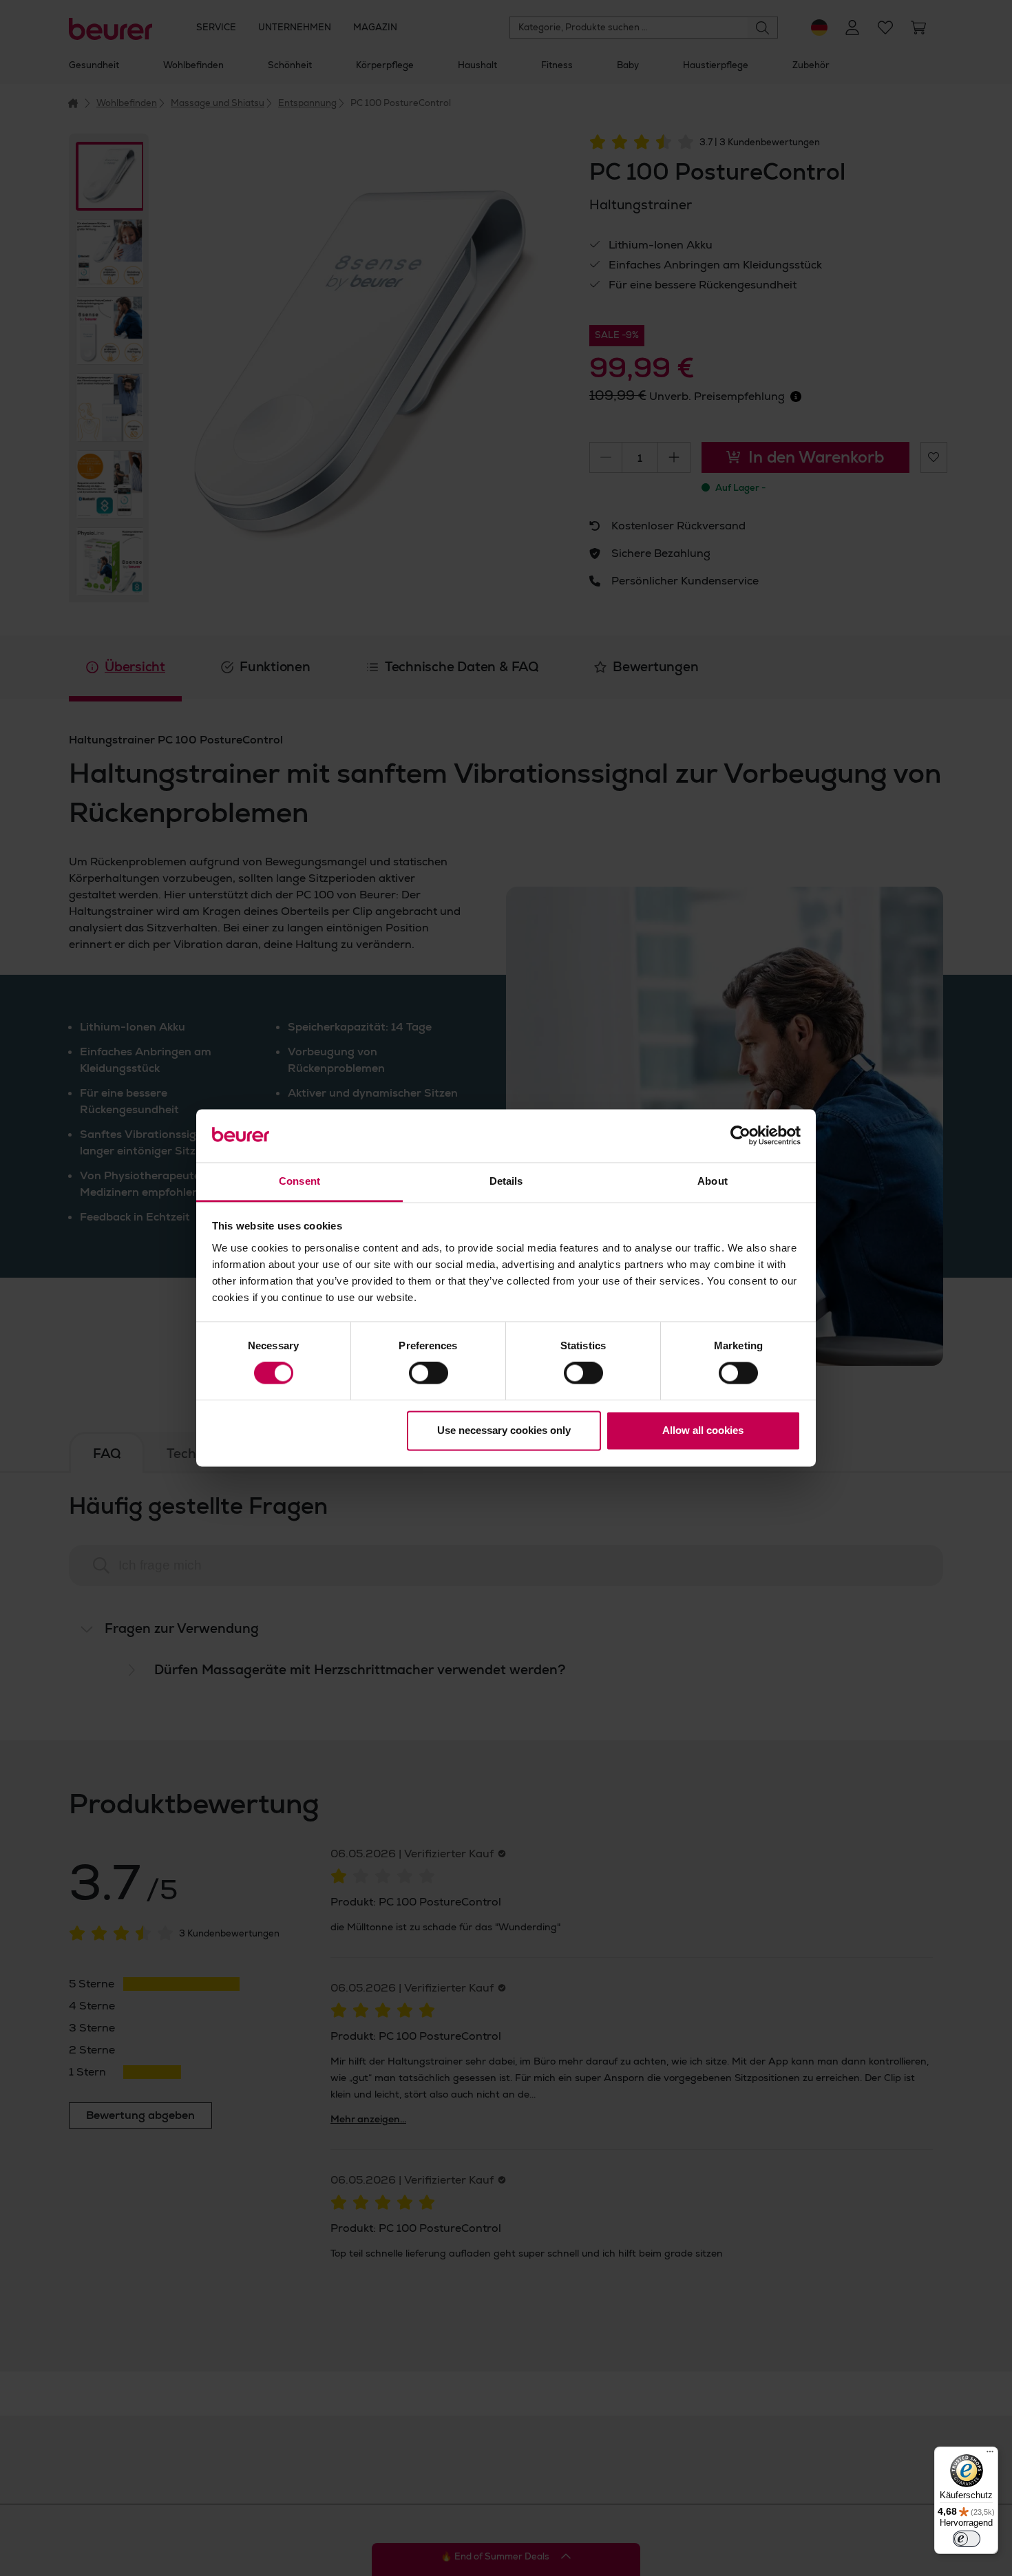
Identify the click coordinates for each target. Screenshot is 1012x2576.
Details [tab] (506, 1181)
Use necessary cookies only (504, 1430)
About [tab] (713, 1181)
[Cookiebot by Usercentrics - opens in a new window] (740, 1136)
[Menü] (990, 2455)
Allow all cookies (703, 1430)
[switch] (429, 1373)
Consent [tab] (299, 1181)
